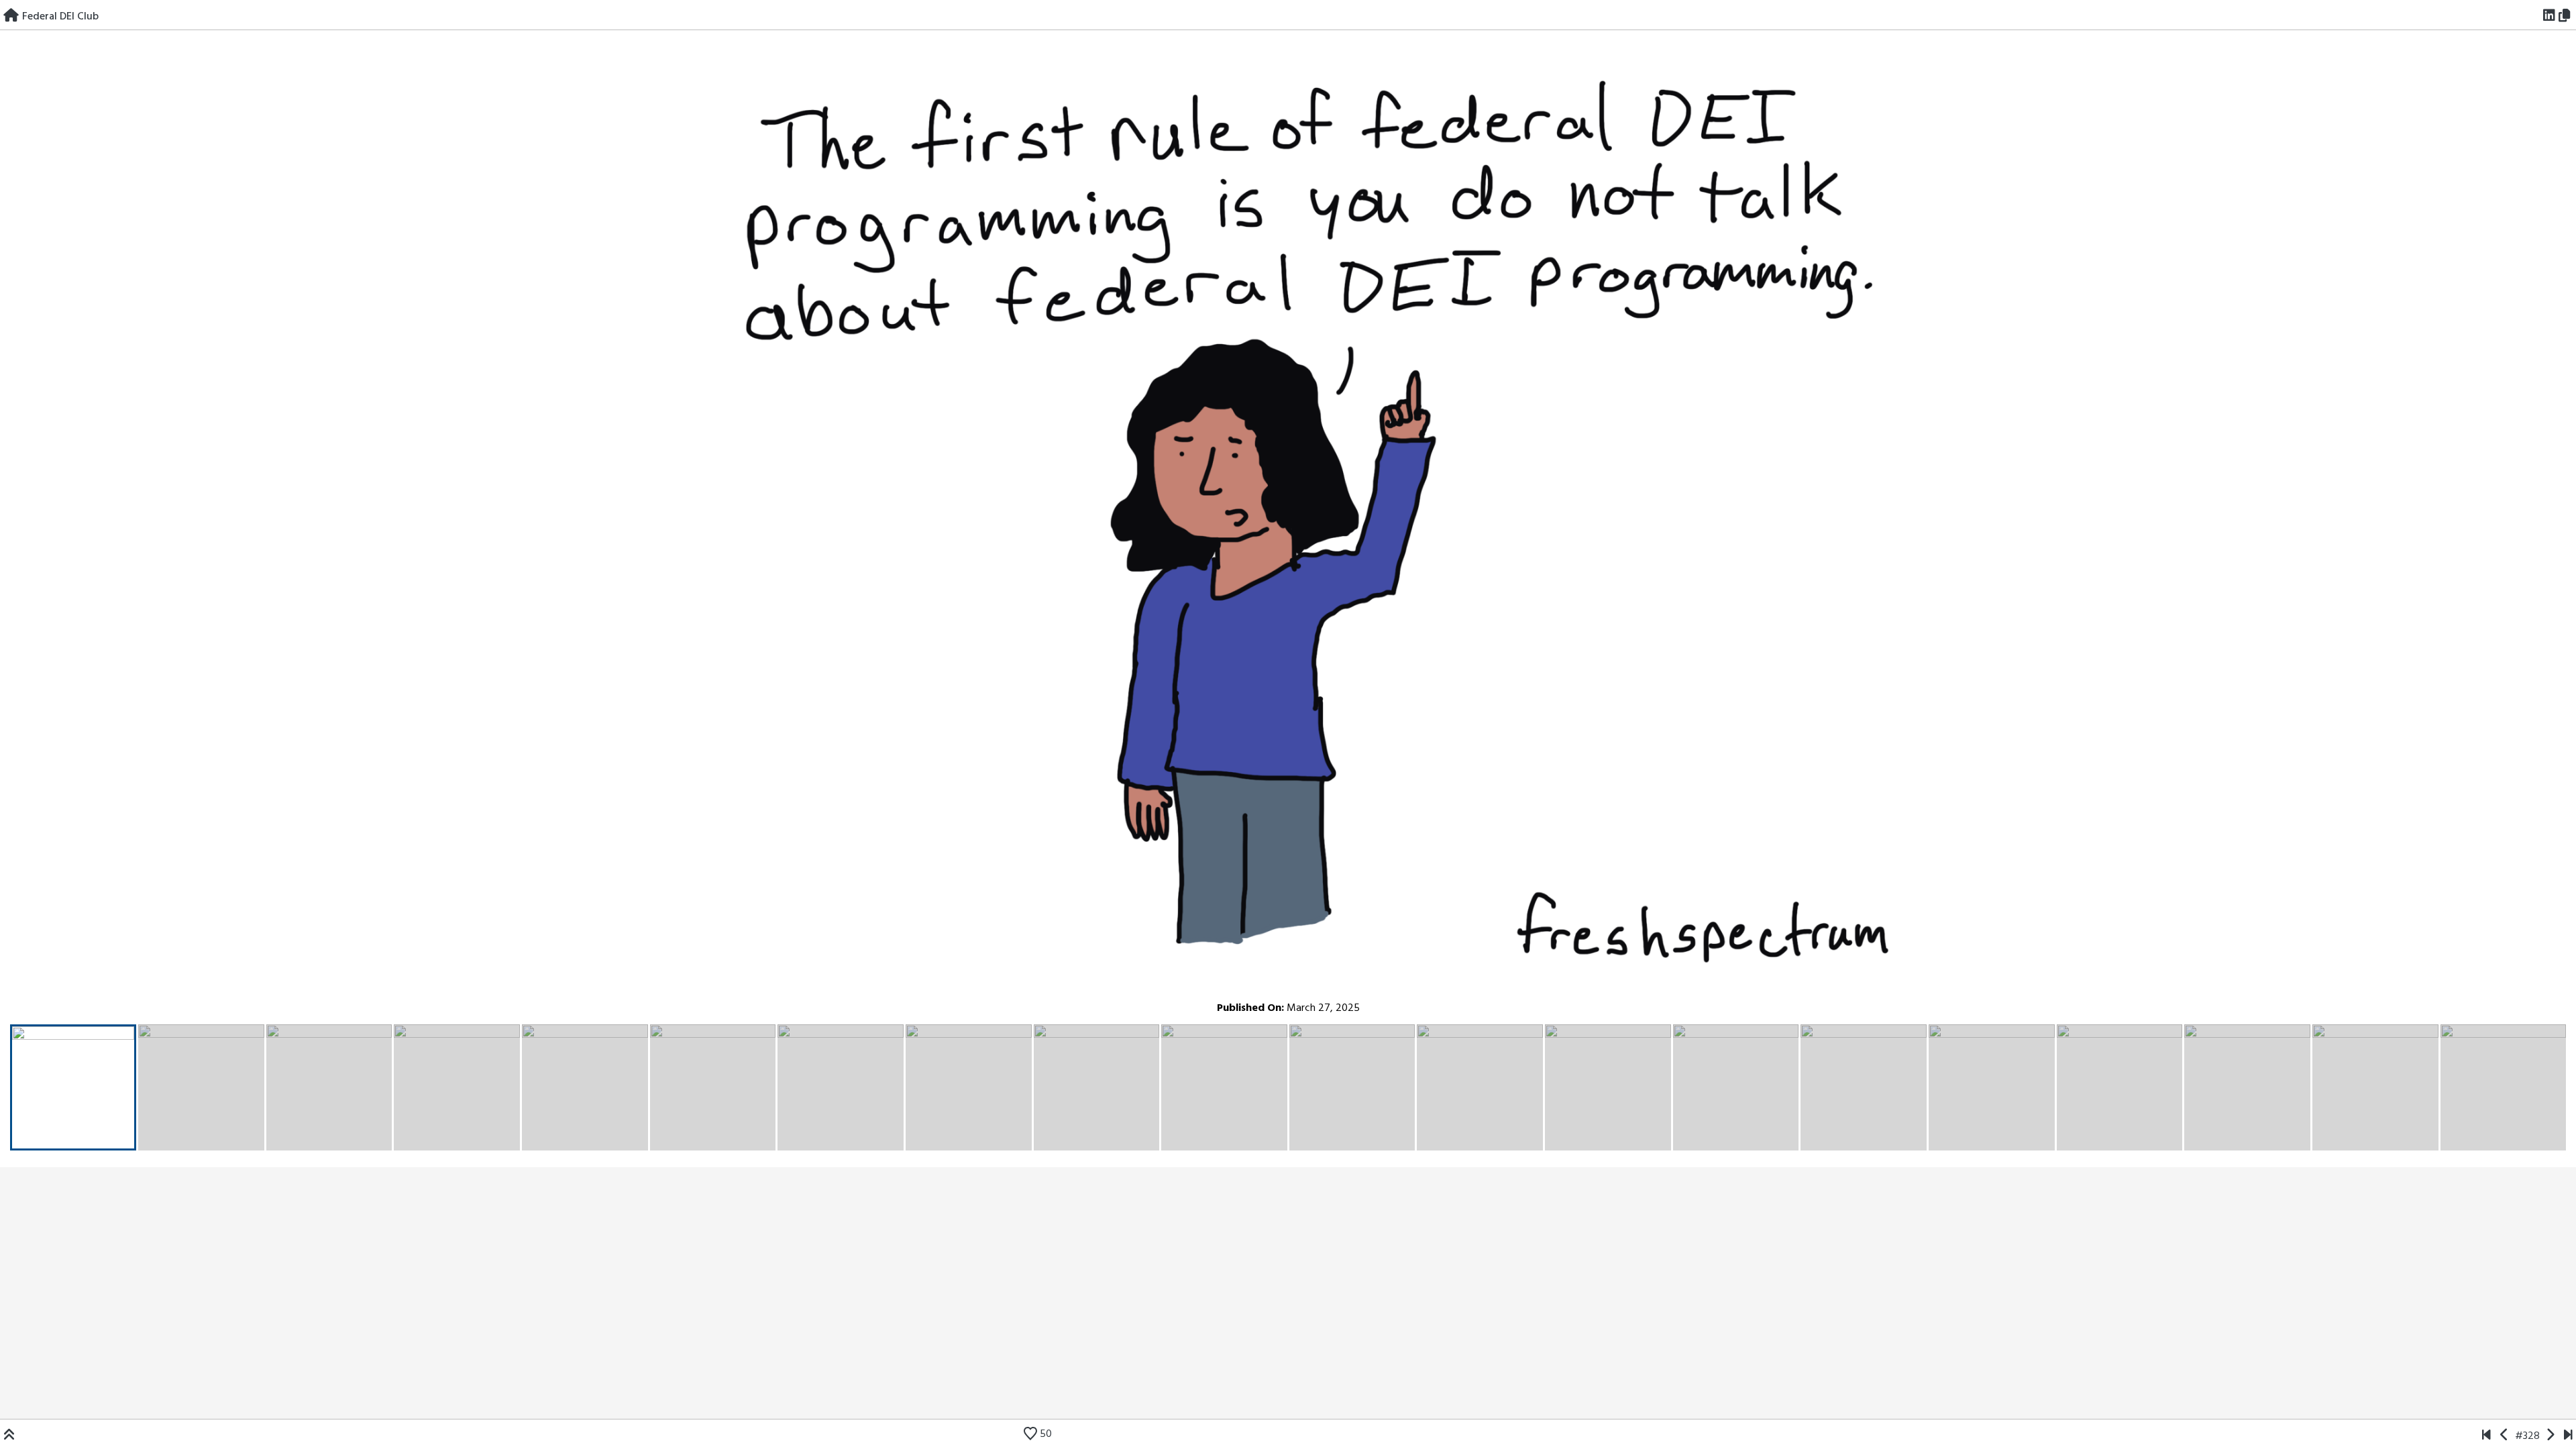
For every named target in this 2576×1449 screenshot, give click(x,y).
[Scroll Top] (9, 1436)
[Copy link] (2567, 17)
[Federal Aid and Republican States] (2550, 1436)
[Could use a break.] (2568, 1436)
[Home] (11, 17)
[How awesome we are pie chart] (2486, 1436)
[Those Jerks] (2505, 1436)
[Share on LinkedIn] (2550, 17)
